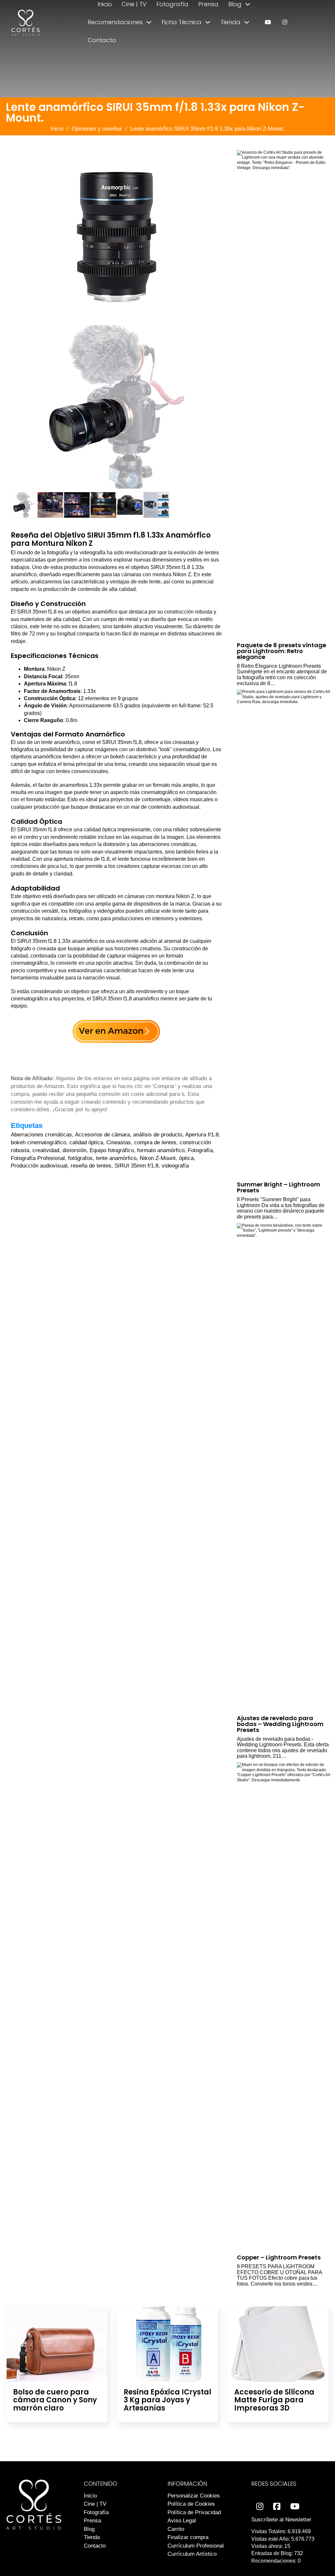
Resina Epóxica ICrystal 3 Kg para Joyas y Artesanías (167, 2400)
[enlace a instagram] (285, 22)
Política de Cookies (191, 2504)
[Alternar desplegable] (248, 4)
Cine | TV (134, 4)
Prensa (208, 4)
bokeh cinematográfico (38, 1142)
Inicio (105, 4)
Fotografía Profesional (38, 1158)
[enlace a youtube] (268, 22)
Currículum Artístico (192, 2554)
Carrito (176, 2529)
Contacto (102, 40)
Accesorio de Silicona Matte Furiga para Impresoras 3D (274, 2400)
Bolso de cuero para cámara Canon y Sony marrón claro (55, 2400)
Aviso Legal (182, 2521)
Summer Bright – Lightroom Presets (279, 1187)
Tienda (230, 22)
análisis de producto (158, 1135)
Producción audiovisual (39, 1166)
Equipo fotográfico (112, 1150)
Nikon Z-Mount (158, 1158)
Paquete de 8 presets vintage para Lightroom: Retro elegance (282, 651)
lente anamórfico (116, 1158)
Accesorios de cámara (102, 1135)
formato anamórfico (161, 1150)
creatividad (46, 1150)
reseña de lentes (91, 1166)
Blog (235, 4)
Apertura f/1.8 (202, 1135)
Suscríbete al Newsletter (281, 2520)
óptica (186, 1158)
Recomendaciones (115, 22)
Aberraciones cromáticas (41, 1135)
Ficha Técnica (182, 22)
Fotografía (172, 4)
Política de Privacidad (194, 2512)
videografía (175, 1166)
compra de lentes (155, 1142)
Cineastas (119, 1142)
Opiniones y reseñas (97, 129)
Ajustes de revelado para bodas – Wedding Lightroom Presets (280, 1724)
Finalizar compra (188, 2537)
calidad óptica (86, 1142)
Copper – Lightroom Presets (279, 2257)
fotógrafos (80, 1158)
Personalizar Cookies (194, 2496)
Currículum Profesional (196, 2546)
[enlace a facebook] (277, 2507)
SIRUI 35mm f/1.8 (136, 1166)
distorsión (74, 1150)
